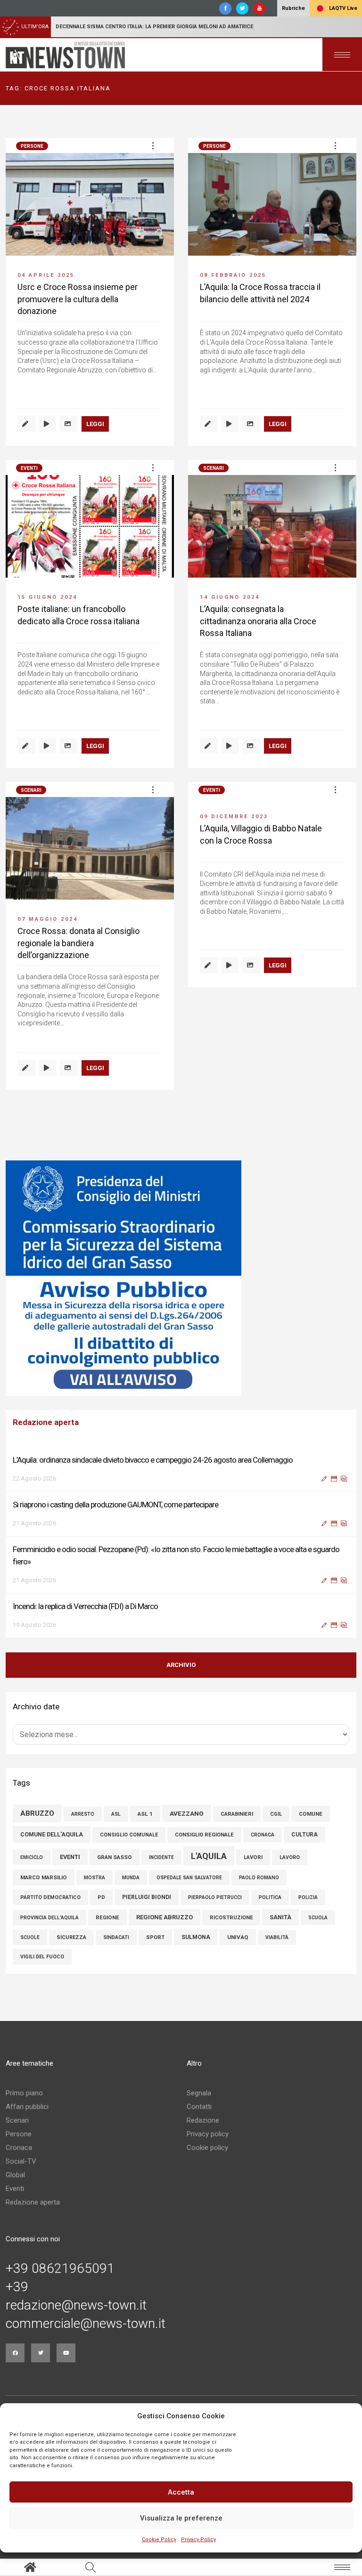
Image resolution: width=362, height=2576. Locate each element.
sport (155, 1937)
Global (15, 2175)
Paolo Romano (259, 1878)
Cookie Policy (159, 2540)
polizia (308, 1897)
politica (270, 1897)
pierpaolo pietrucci (215, 1897)
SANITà (280, 1917)
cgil (276, 1814)
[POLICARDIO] (181, 1278)
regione (107, 1917)
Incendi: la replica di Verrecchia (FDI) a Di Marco (85, 1606)
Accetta (181, 2492)
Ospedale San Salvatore (189, 1878)
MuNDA (131, 1878)
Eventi (29, 468)
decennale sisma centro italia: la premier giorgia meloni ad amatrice (154, 27)
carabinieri (237, 1814)
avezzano (187, 1813)
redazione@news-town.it (76, 2305)
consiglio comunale (129, 1835)
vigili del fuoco (42, 1957)
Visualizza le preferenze (181, 2518)
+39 (17, 2287)
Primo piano (24, 2093)
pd (101, 1897)
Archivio (181, 1665)
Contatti (199, 2107)
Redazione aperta (33, 2202)
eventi (70, 1857)
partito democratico (50, 1897)
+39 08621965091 (60, 2269)
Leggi (95, 424)
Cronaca (19, 2148)
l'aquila (209, 1856)
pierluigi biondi (147, 1897)
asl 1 (145, 1814)
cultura (304, 1835)
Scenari (214, 468)
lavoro (290, 1857)
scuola (318, 1918)
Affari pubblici (27, 2107)
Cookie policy (207, 2148)
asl (116, 1814)
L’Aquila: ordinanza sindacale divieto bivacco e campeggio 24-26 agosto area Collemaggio (153, 1460)
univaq (238, 1937)
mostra (95, 1878)
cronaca (263, 1835)
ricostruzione (231, 1918)
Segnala (199, 2093)
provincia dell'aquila (49, 1918)
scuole (30, 1937)
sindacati (116, 1937)
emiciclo (32, 1857)
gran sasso (115, 1857)
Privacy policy (208, 2134)
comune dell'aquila (52, 1834)
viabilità (277, 1937)
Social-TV (21, 2161)
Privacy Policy (198, 2540)
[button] (153, 145)
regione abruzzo (165, 1917)
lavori (253, 1857)
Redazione (203, 2120)
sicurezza (71, 1937)
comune (311, 1814)
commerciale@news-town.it (86, 2324)
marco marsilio (44, 1877)
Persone (32, 146)
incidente (161, 1857)
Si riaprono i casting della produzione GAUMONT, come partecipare (115, 1505)
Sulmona (196, 1937)
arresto (83, 1814)
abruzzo (37, 1813)
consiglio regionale (204, 1835)
